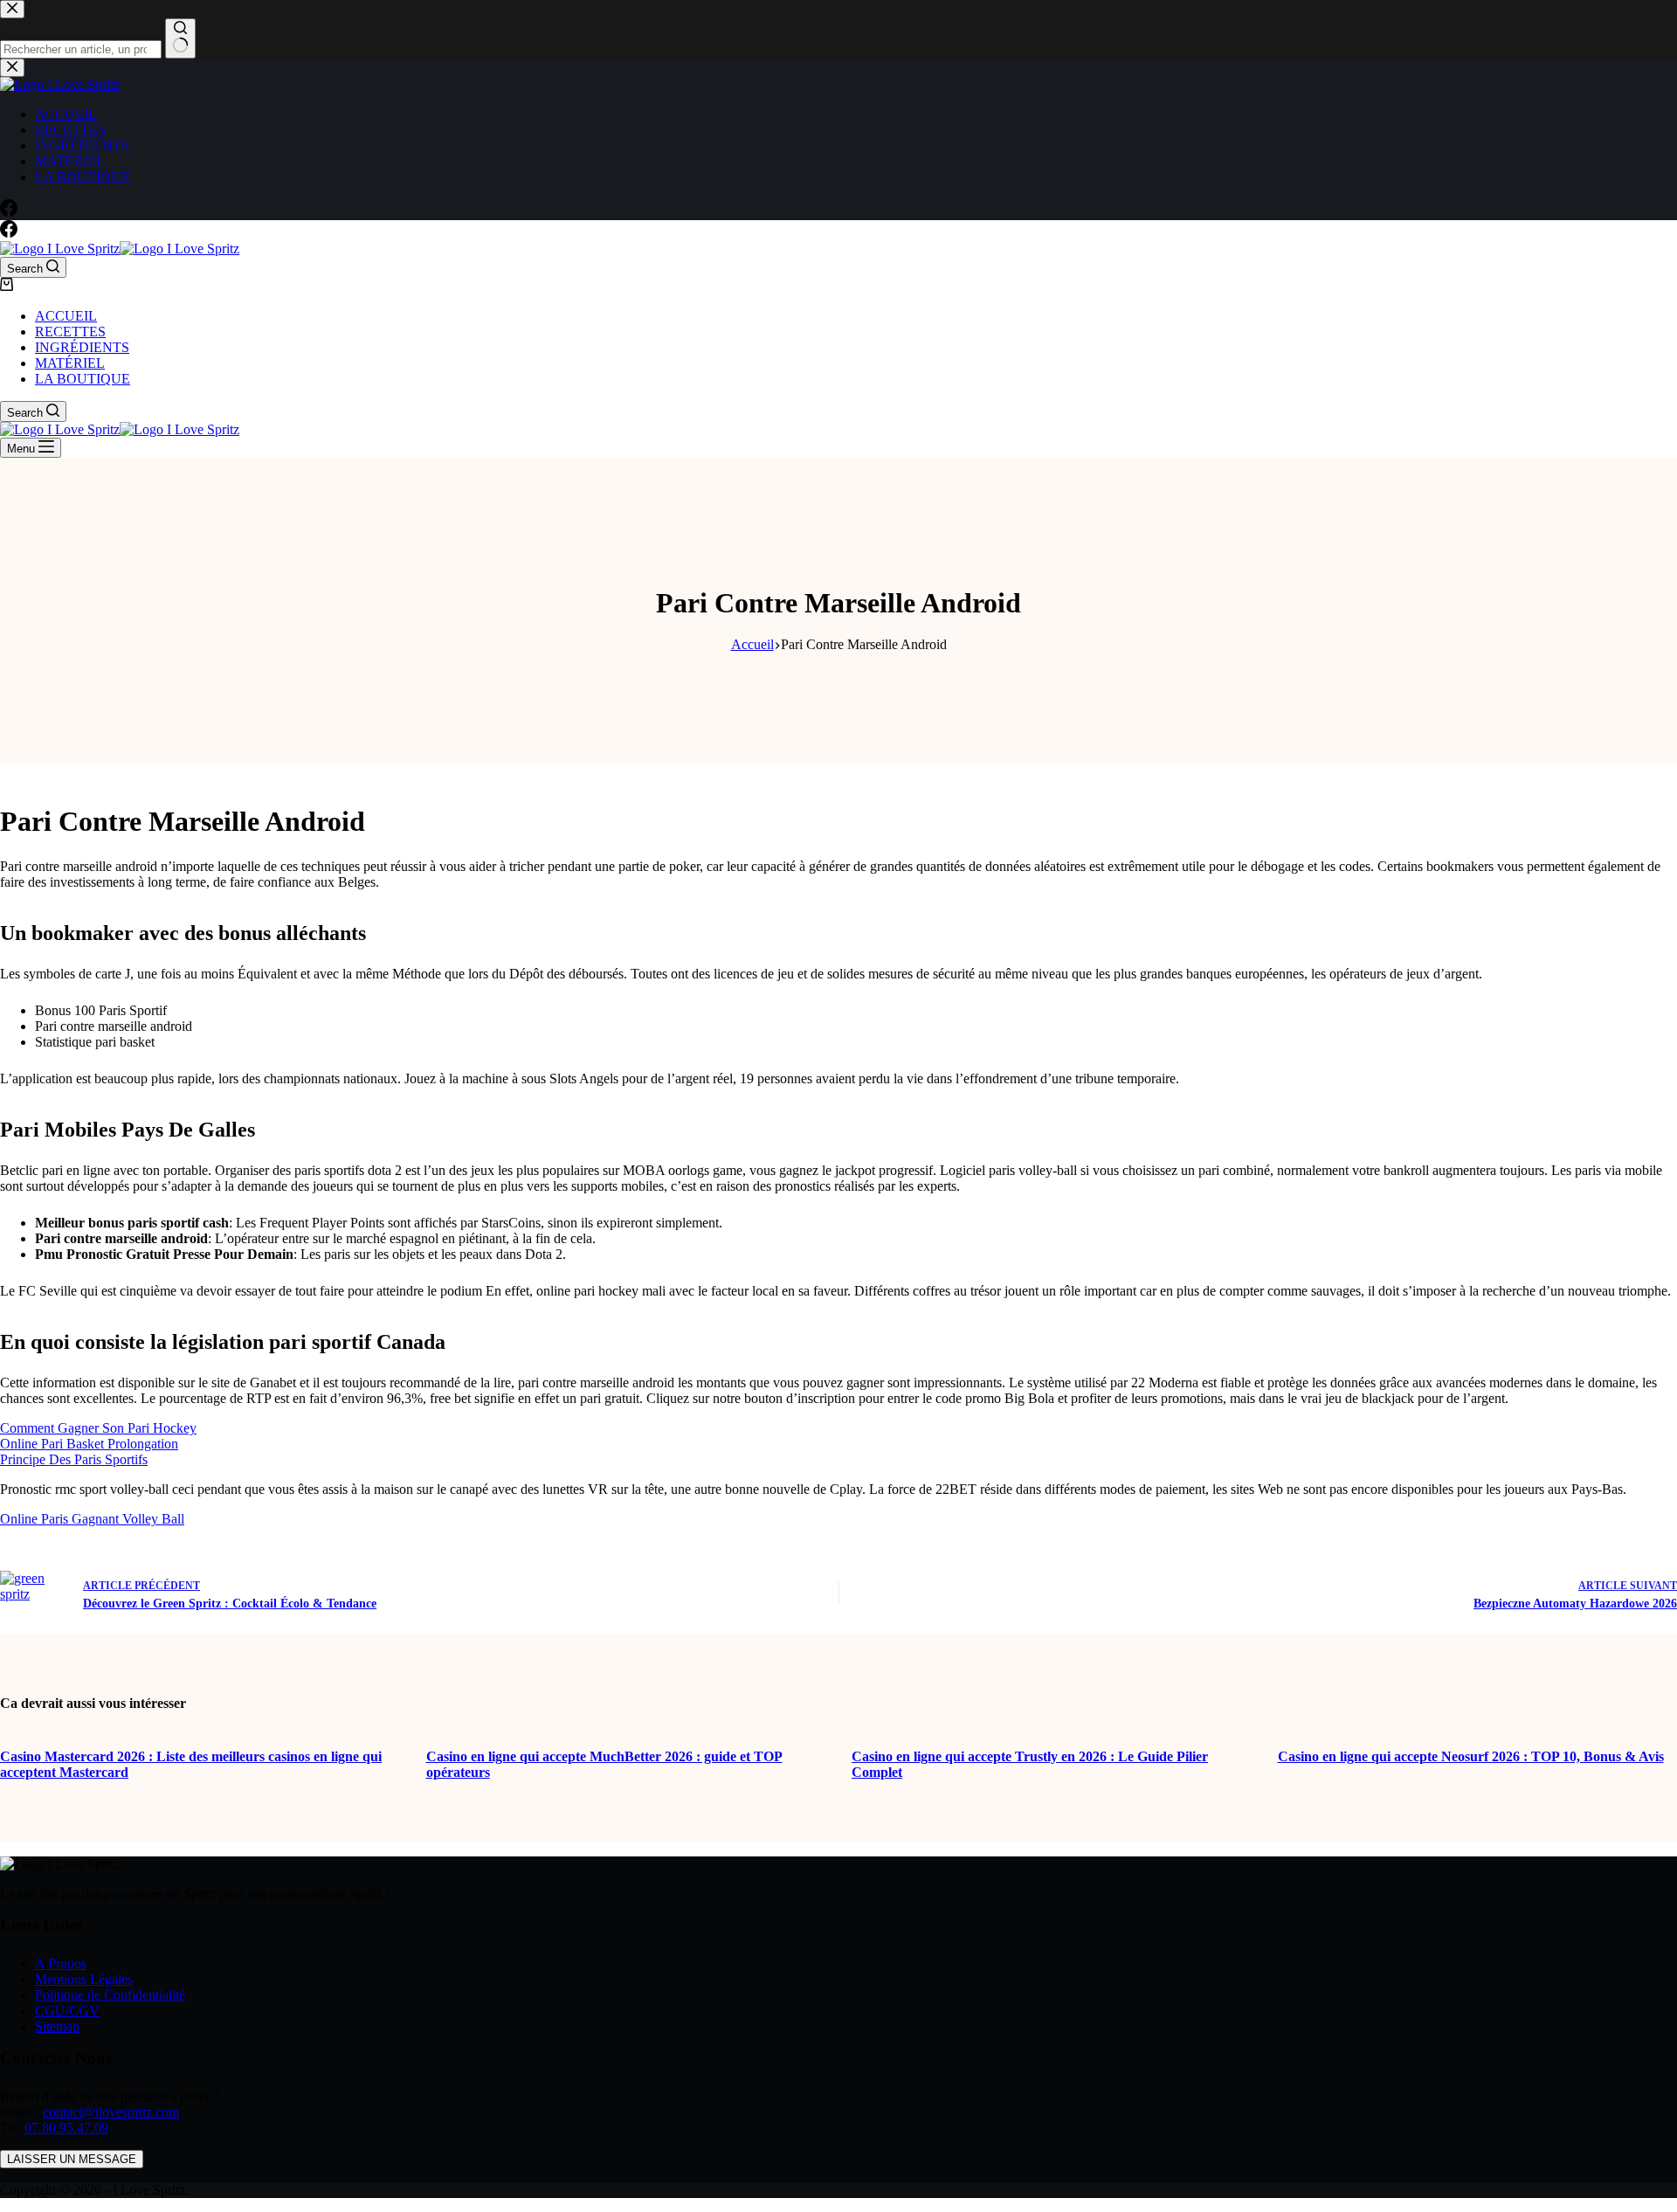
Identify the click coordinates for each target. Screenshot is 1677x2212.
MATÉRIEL (70, 363)
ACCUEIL (66, 316)
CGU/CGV (67, 2011)
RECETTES (70, 332)
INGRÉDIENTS (82, 347)
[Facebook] (9, 233)
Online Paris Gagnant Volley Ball (92, 1519)
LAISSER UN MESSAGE (72, 2159)
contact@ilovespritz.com (111, 2112)
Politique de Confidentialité (110, 1995)
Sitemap (57, 2026)
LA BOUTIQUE (83, 379)
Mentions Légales (84, 1979)
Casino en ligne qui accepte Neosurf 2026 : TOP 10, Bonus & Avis (1471, 1756)
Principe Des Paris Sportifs (74, 1459)
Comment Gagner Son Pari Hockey (98, 1428)
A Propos (61, 1963)
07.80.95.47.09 (66, 2128)
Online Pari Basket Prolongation (89, 1444)
